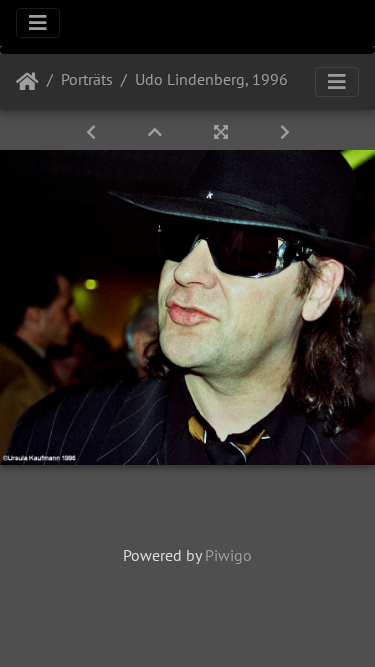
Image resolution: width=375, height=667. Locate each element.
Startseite (27, 82)
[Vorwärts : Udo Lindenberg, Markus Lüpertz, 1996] (285, 132)
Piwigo (228, 555)
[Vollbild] (223, 132)
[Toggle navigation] (38, 23)
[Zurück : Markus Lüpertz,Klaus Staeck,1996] (93, 132)
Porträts (87, 79)
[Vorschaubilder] (157, 132)
